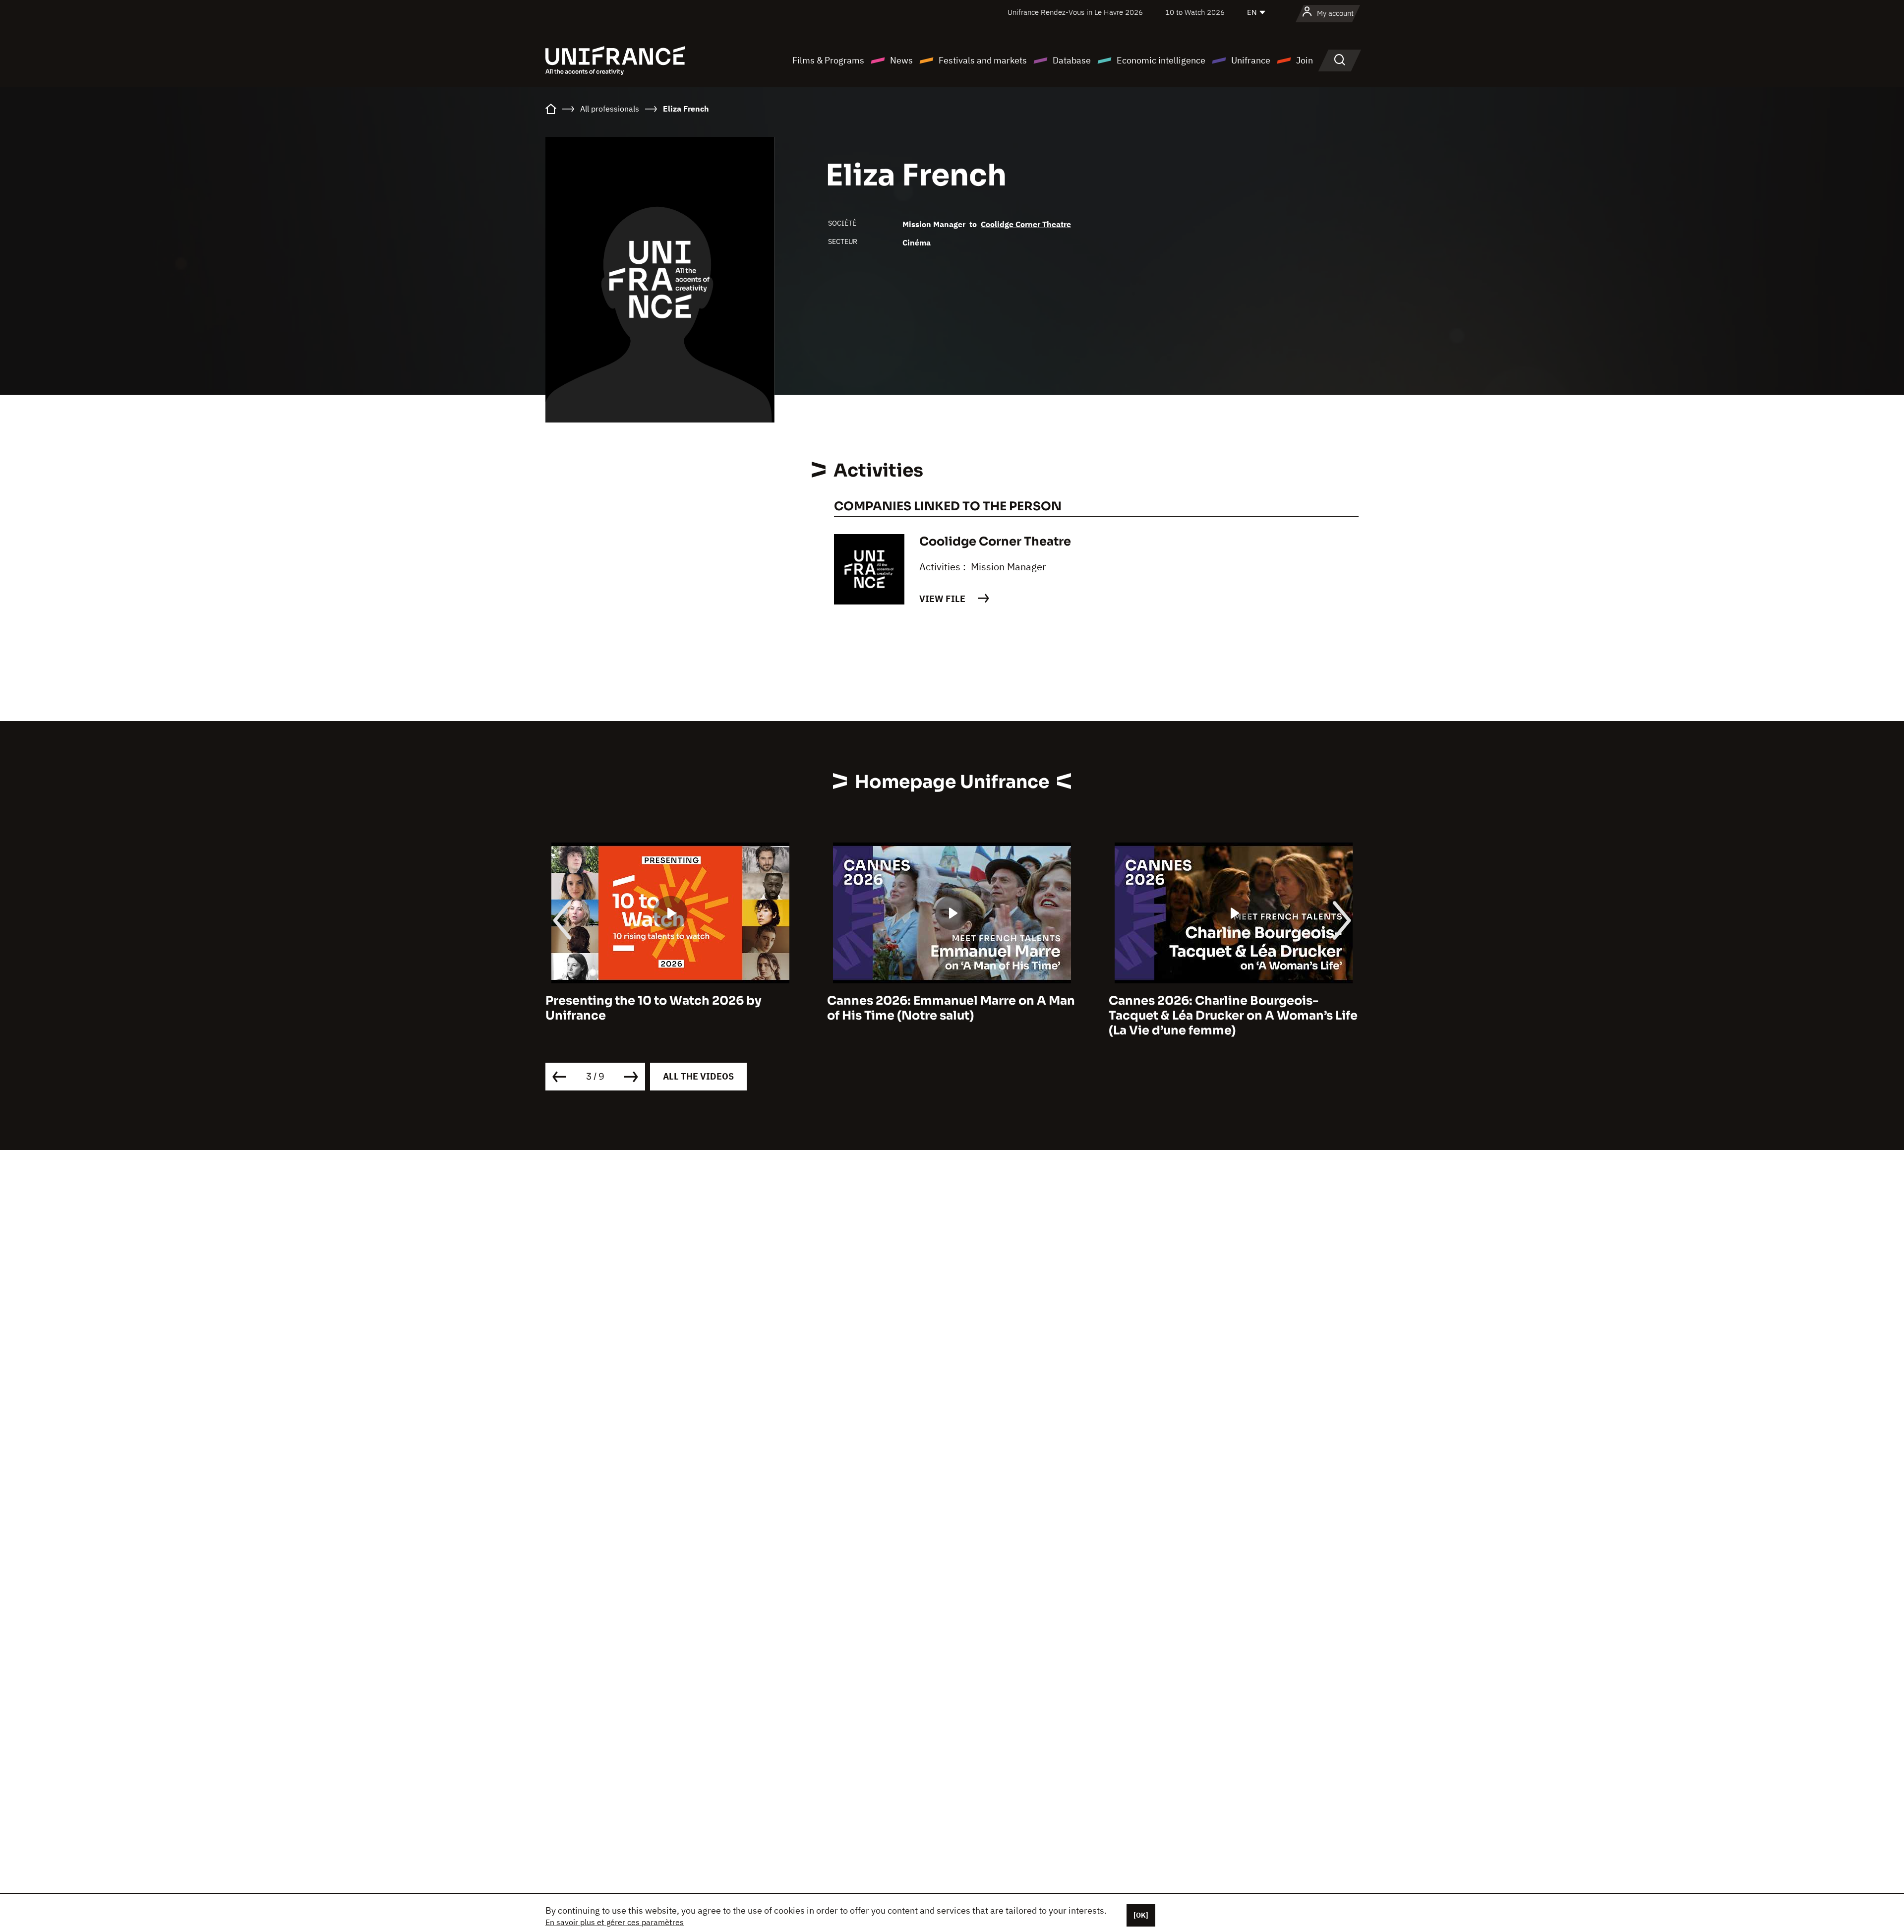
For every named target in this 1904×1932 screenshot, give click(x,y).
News (901, 60)
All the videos (698, 1076)
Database (1072, 60)
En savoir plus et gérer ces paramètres (615, 1922)
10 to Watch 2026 (1195, 12)
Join (1305, 60)
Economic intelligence (1161, 60)
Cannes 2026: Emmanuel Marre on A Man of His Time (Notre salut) (669, 1008)
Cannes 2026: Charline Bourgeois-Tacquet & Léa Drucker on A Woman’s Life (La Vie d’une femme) (952, 1016)
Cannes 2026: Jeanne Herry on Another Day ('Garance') (1228, 1008)
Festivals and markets (983, 60)
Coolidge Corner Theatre (1026, 224)
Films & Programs (828, 60)
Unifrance (1251, 60)
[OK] (1141, 1915)
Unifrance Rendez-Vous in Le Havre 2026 (1075, 12)
